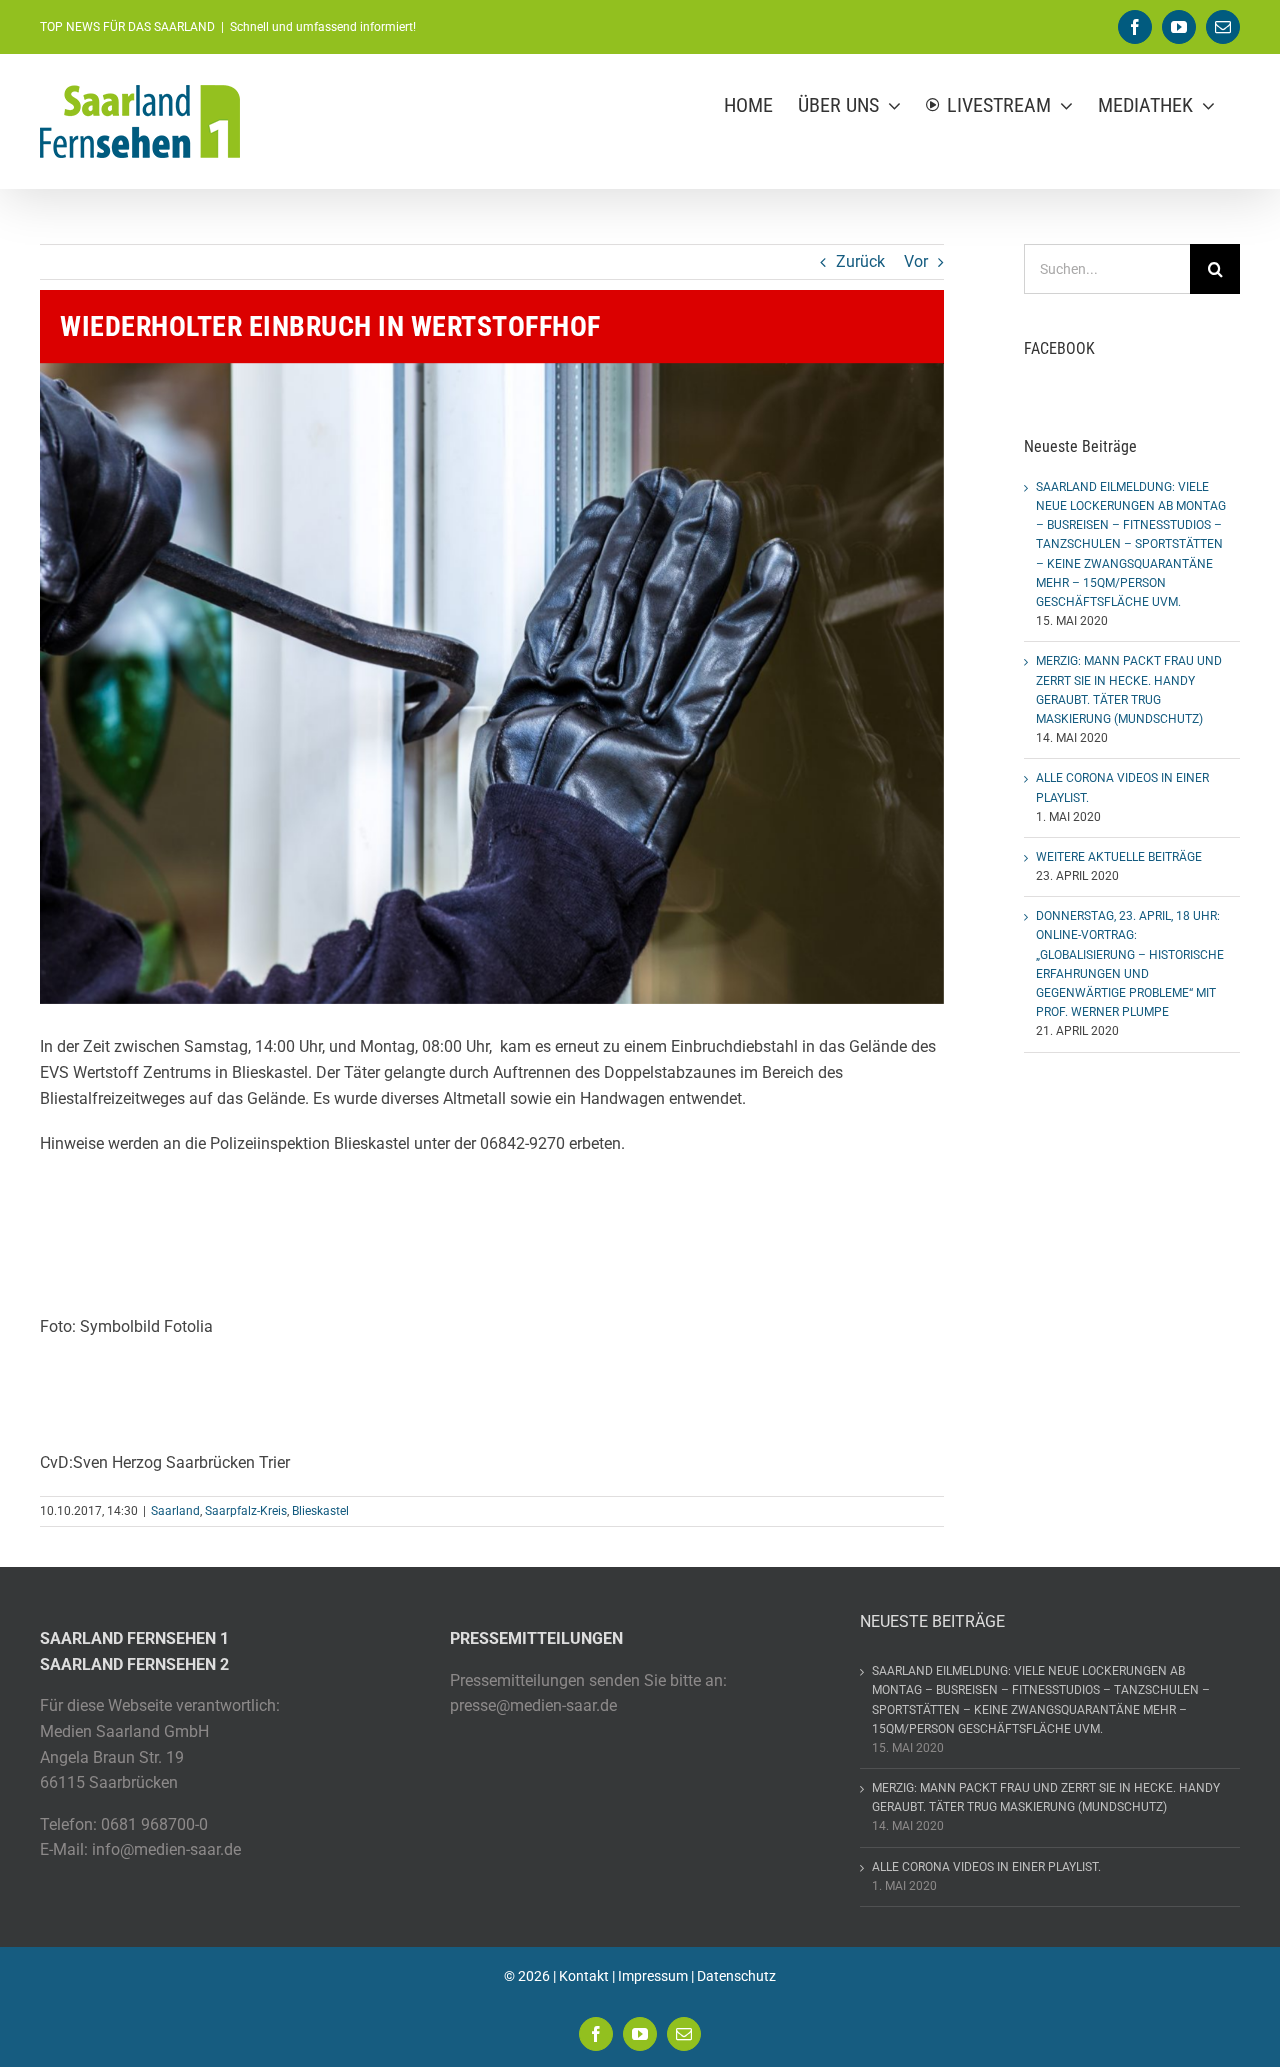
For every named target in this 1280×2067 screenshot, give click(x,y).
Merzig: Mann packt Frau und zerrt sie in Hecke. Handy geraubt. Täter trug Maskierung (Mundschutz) (1046, 1797)
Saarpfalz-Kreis (246, 1511)
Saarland (175, 1511)
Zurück (860, 261)
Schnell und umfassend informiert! (323, 27)
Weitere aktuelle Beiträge (1119, 857)
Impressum (653, 1976)
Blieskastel (320, 1511)
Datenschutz (736, 1976)
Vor (916, 261)
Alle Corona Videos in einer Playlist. (986, 1867)
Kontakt (584, 1976)
